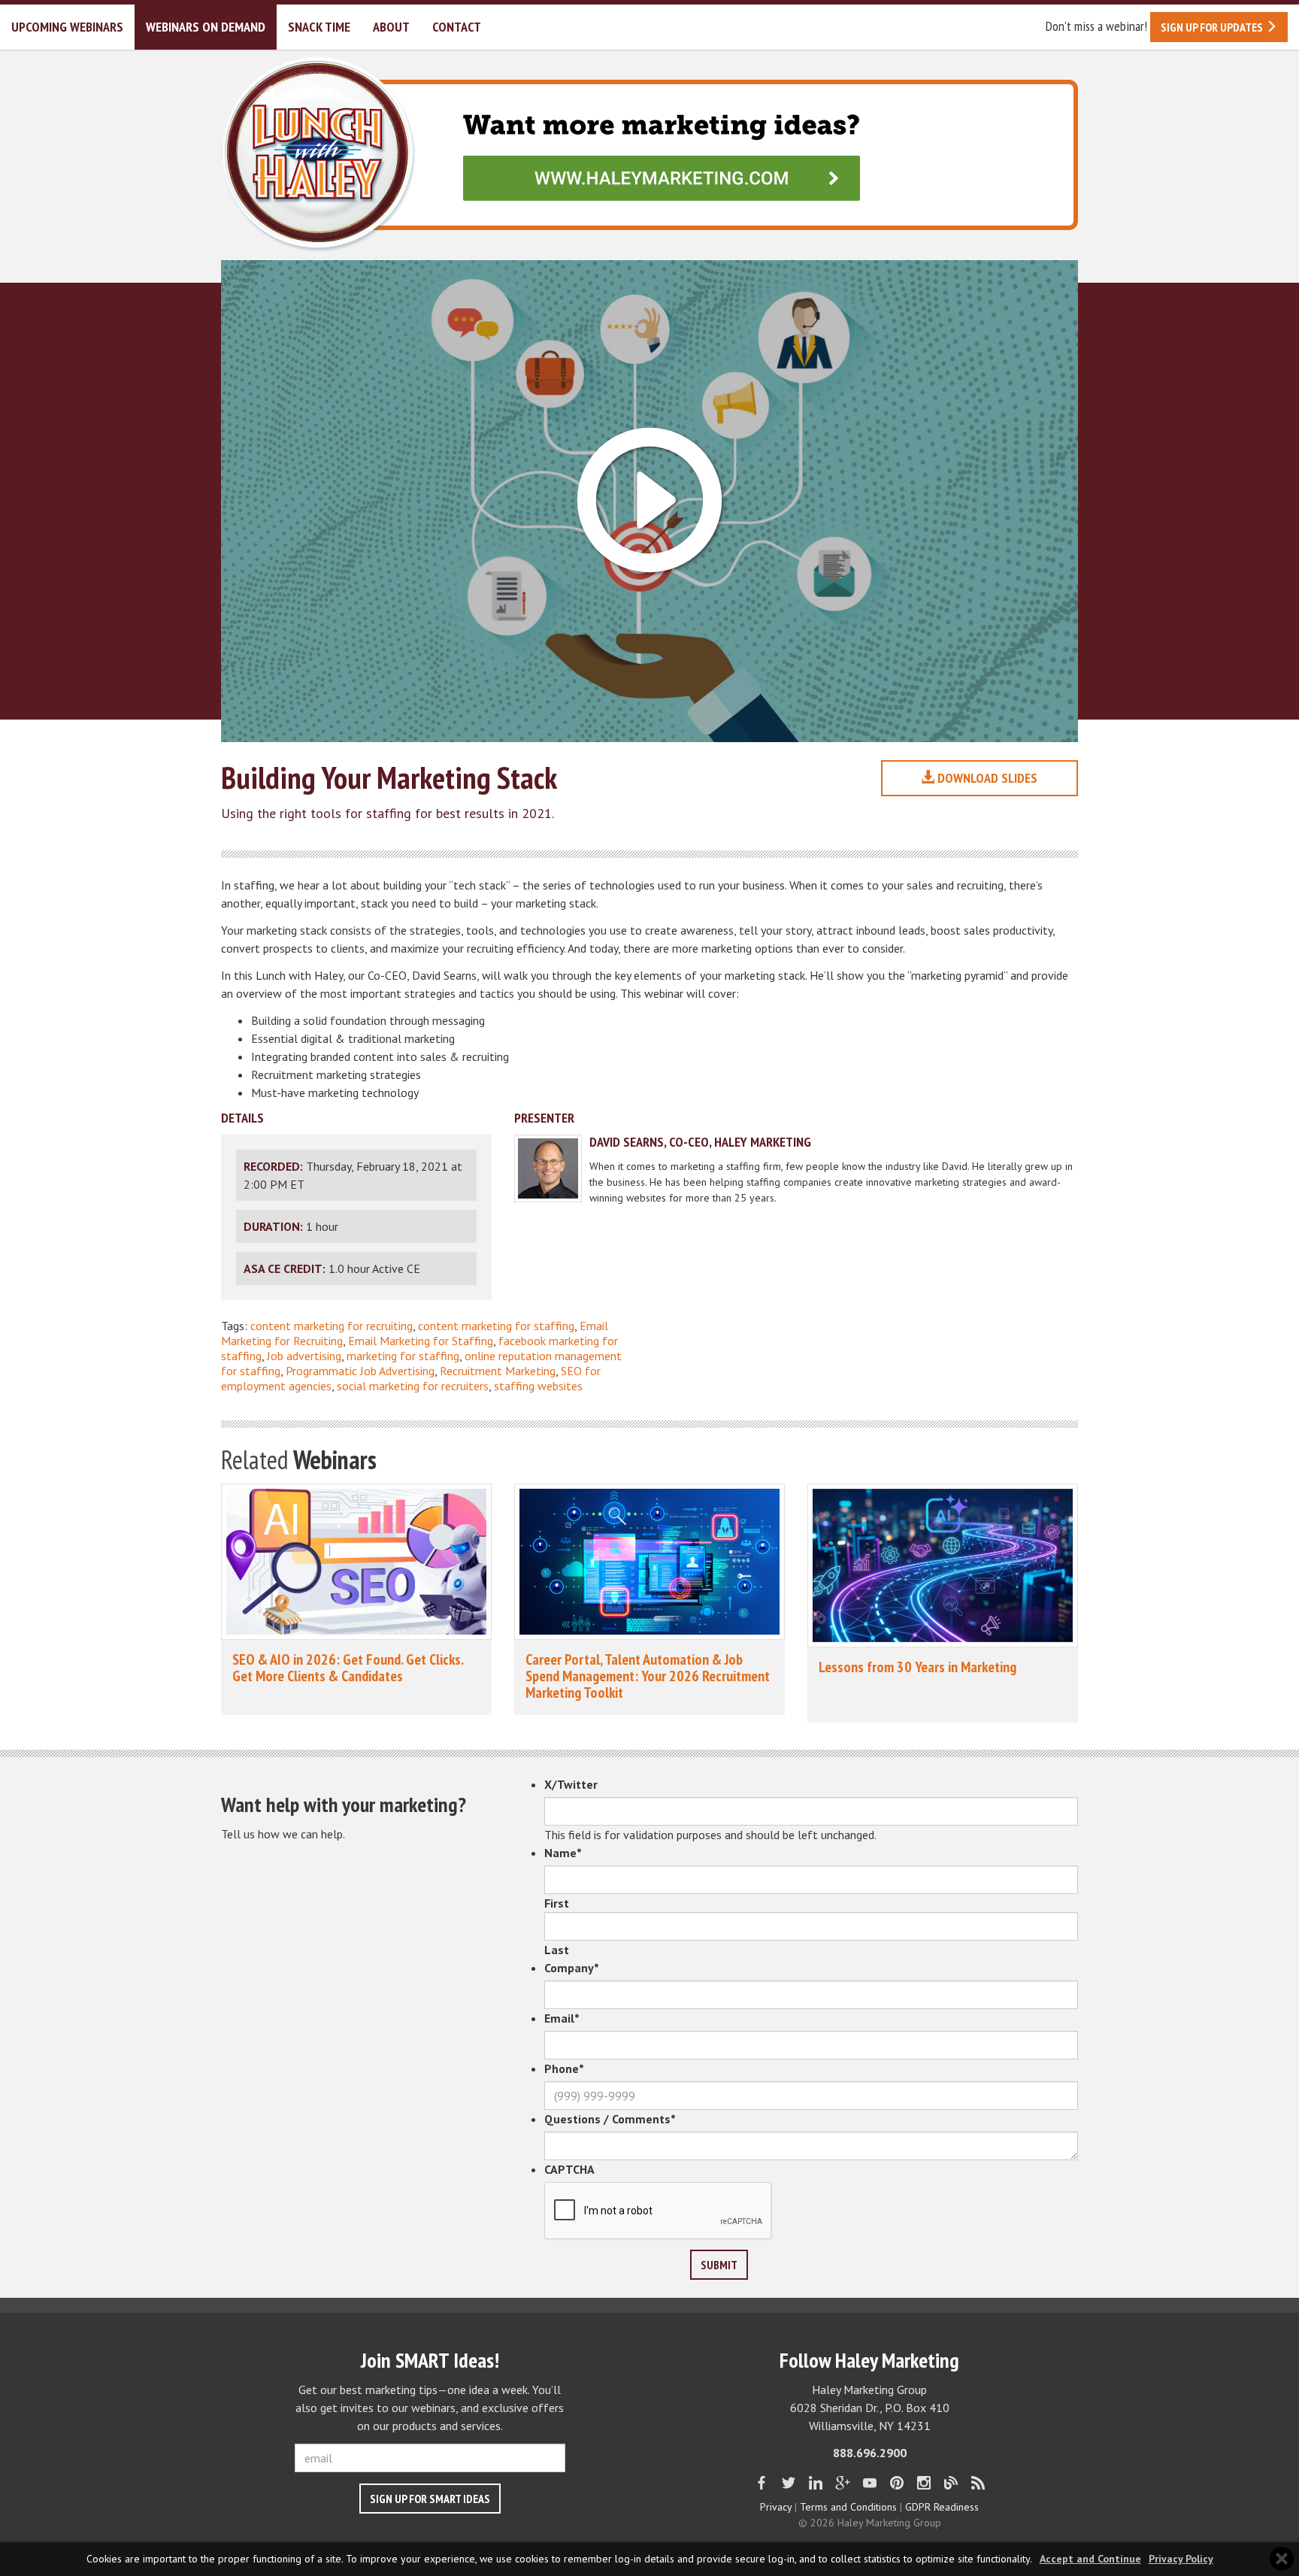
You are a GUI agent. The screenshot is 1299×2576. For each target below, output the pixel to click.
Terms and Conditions (848, 2507)
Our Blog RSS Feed (978, 2483)
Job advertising (304, 1356)
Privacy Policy (1181, 2559)
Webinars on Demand (206, 27)
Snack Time (319, 27)
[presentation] (659, 2211)
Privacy (776, 2507)
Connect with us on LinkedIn (816, 2483)
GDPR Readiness (942, 2507)
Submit (719, 2265)
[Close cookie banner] (1282, 2559)
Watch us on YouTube (870, 2483)
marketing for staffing (403, 1356)
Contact (457, 27)
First (557, 1903)
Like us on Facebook (762, 2483)
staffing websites (538, 1386)
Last (557, 1950)
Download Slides (986, 778)
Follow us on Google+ (843, 2483)
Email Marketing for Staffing (421, 1341)
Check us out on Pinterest (897, 2483)
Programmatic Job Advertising (360, 1371)
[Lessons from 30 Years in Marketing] (943, 1565)
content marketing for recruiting (332, 1326)
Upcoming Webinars (67, 27)
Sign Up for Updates (1213, 27)
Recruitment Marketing (498, 1371)
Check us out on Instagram (924, 2483)
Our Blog (951, 2483)
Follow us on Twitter (789, 2483)
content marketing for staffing (496, 1326)
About (391, 27)
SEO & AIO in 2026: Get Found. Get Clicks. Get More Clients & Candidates (348, 1668)
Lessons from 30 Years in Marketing (917, 1667)
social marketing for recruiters (413, 1386)
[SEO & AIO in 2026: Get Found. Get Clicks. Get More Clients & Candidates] (356, 1562)
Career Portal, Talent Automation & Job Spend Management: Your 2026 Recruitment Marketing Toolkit (648, 1676)
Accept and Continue (1090, 2559)
